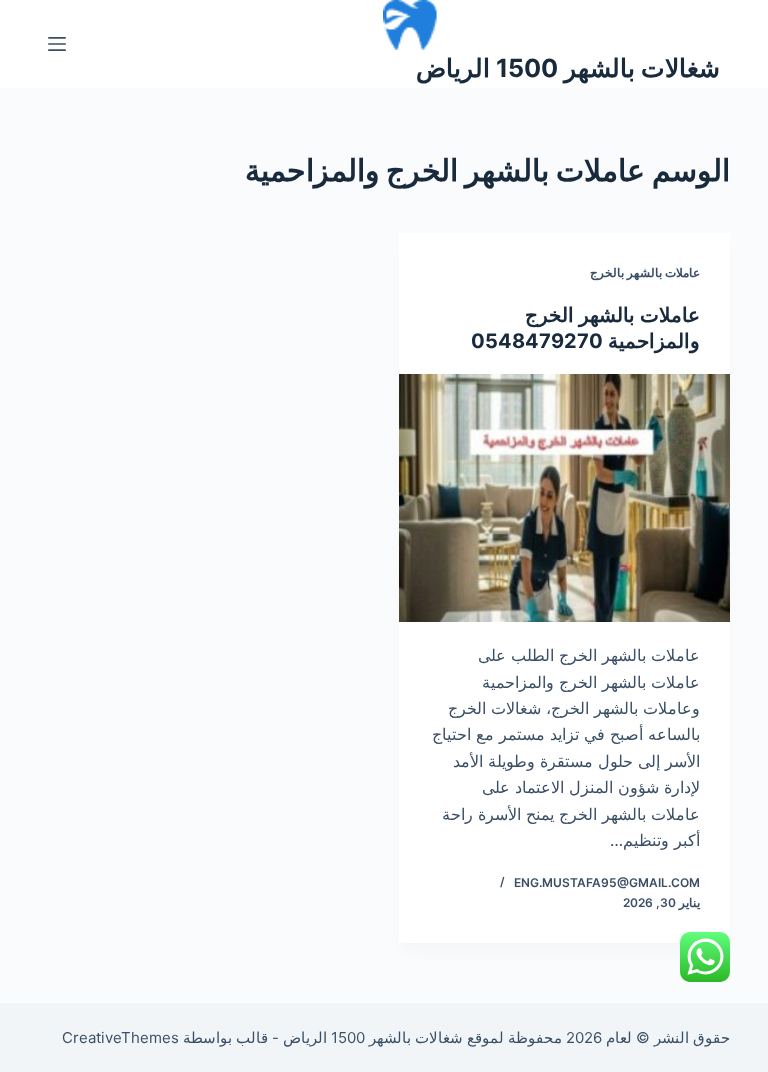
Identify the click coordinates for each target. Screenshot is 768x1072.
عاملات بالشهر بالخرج (645, 272)
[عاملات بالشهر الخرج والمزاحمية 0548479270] (564, 498)
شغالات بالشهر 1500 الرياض (568, 68)
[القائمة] (57, 44)
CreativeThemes (120, 1037)
